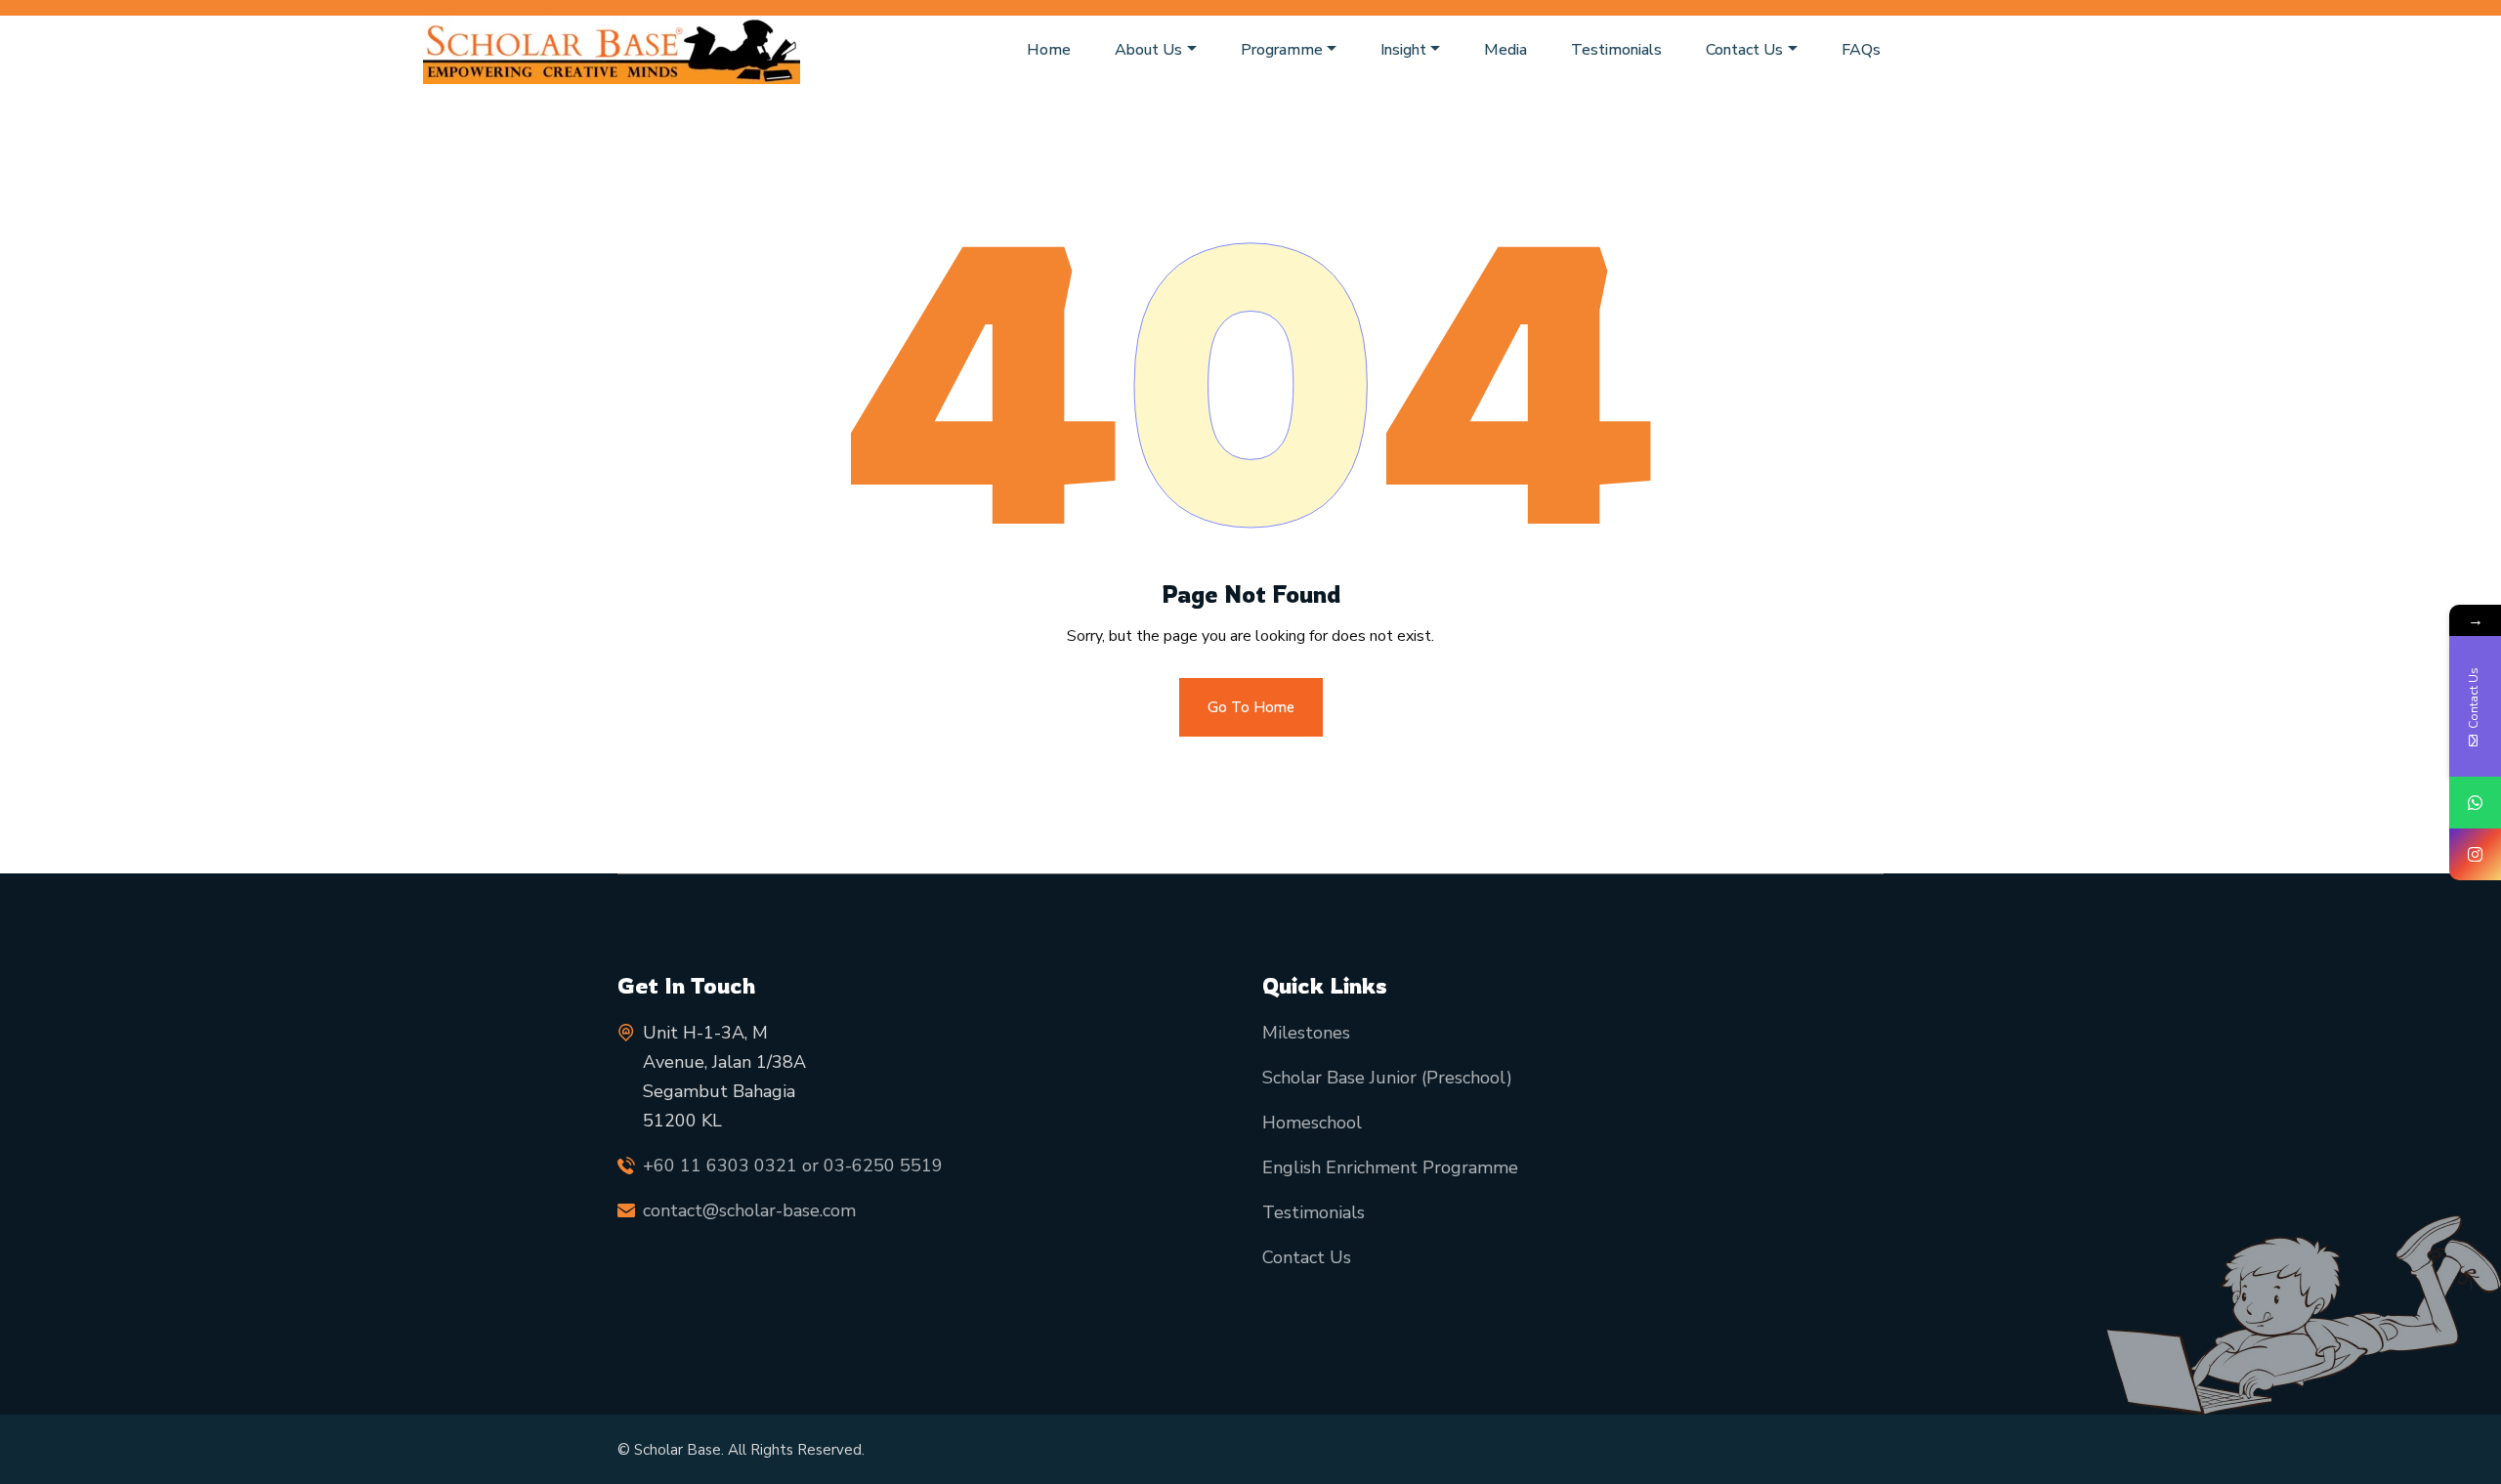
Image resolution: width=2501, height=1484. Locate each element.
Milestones (1306, 1033)
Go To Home (1251, 707)
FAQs (1861, 50)
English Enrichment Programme (1390, 1167)
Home (1049, 50)
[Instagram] (2475, 854)
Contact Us (1744, 50)
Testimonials (1616, 50)
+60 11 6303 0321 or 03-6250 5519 (793, 1166)
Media (1505, 50)
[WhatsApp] (2475, 803)
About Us (1148, 50)
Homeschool (1312, 1123)
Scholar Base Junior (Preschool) (1387, 1078)
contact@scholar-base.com (749, 1210)
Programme (1282, 50)
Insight (1403, 50)
